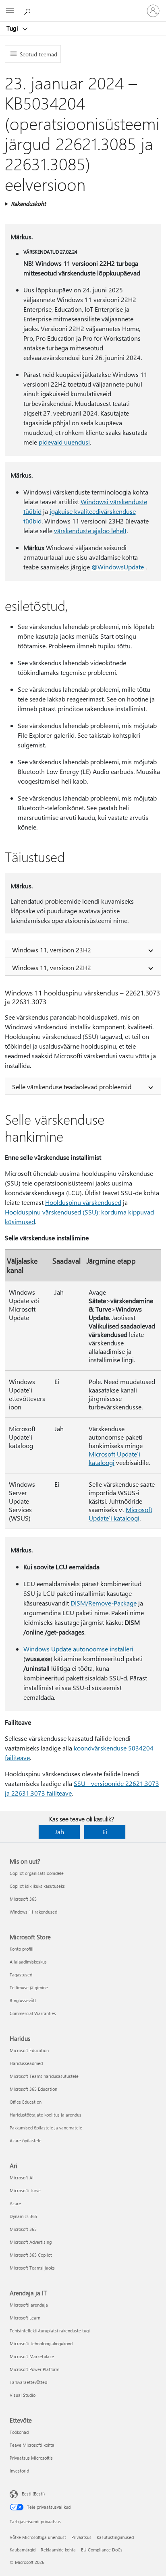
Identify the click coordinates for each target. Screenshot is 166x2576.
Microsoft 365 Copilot (31, 2255)
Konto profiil (22, 1949)
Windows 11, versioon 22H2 (52, 967)
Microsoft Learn (25, 2318)
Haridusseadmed (26, 2063)
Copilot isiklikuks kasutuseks (37, 1886)
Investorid (19, 2471)
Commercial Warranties (33, 2013)
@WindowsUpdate (118, 567)
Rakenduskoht (28, 204)
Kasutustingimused (115, 2537)
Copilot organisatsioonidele (37, 1873)
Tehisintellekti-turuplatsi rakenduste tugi (50, 2331)
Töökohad (19, 2432)
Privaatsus (81, 2537)
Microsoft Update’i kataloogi (120, 1514)
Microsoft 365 (23, 1899)
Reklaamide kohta (58, 2550)
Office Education (26, 2102)
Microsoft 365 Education (33, 2089)
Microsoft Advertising (31, 2242)
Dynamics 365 (23, 2216)
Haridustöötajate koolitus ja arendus (46, 2115)
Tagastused (21, 1975)
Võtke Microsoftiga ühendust (38, 2537)
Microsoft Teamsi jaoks (32, 2268)
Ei (105, 1832)
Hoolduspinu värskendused (83, 1202)
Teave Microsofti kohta (32, 2445)
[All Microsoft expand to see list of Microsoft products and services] (10, 11)
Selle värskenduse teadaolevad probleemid (72, 1087)
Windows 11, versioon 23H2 (52, 950)
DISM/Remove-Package (104, 1603)
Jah (59, 1832)
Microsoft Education (29, 2050)
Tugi (13, 28)
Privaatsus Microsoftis (31, 2458)
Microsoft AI (22, 2178)
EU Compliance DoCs (102, 2550)
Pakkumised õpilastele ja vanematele (46, 2128)
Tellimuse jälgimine (29, 1987)
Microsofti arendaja (29, 2305)
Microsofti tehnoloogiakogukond (41, 2343)
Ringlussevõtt (23, 2000)
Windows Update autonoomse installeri (78, 1649)
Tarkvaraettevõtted (28, 2382)
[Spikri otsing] (28, 10)
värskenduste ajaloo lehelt (90, 531)
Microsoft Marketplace (32, 2356)
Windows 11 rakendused (33, 1912)
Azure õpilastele (26, 2140)
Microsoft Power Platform (34, 2369)
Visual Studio (23, 2395)
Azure (15, 2203)
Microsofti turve (25, 2190)
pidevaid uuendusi (64, 442)
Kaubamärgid (23, 2550)
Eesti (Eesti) (33, 2494)
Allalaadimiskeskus (28, 1962)
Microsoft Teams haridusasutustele (44, 2076)
